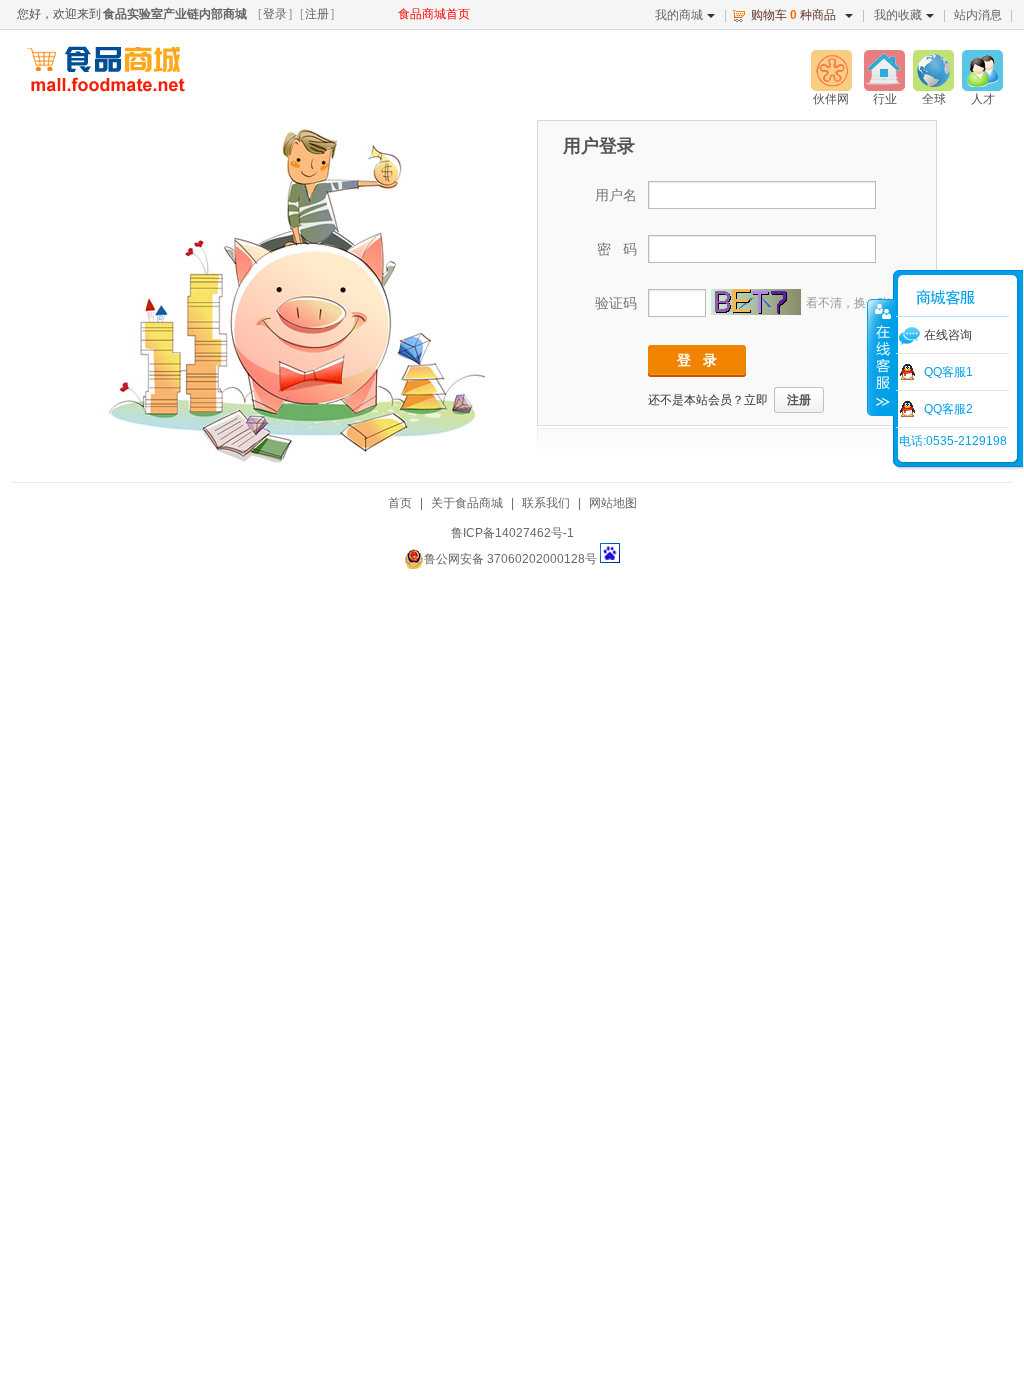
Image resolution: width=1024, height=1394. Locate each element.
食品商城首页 (434, 14)
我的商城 (679, 15)
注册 (317, 14)
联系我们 (546, 503)
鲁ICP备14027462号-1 (512, 533)
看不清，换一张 (848, 303)
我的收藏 (898, 15)
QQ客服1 (948, 372)
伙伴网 (831, 99)
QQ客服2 (948, 409)
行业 (885, 99)
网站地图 (613, 503)
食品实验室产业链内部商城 (175, 14)
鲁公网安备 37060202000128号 (510, 559)
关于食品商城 (467, 503)
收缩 (881, 357)
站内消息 (978, 15)
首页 (400, 503)
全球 (934, 99)
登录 (275, 14)
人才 (983, 99)
